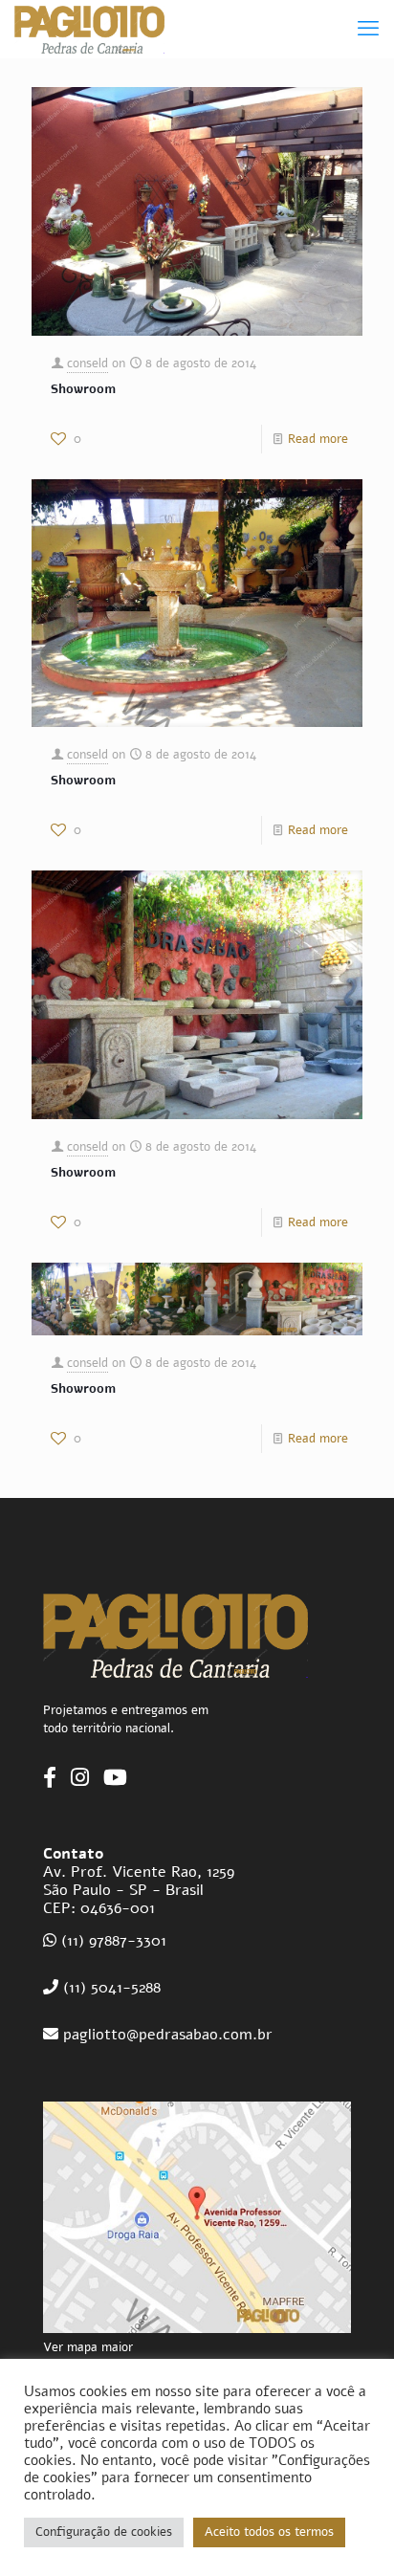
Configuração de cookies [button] (104, 2532)
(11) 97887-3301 (114, 1941)
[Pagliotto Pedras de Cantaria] (89, 29)
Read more (318, 439)
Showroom (83, 389)
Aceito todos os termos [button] (269, 2532)
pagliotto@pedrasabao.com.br (165, 2035)
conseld (88, 363)
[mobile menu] (368, 29)
